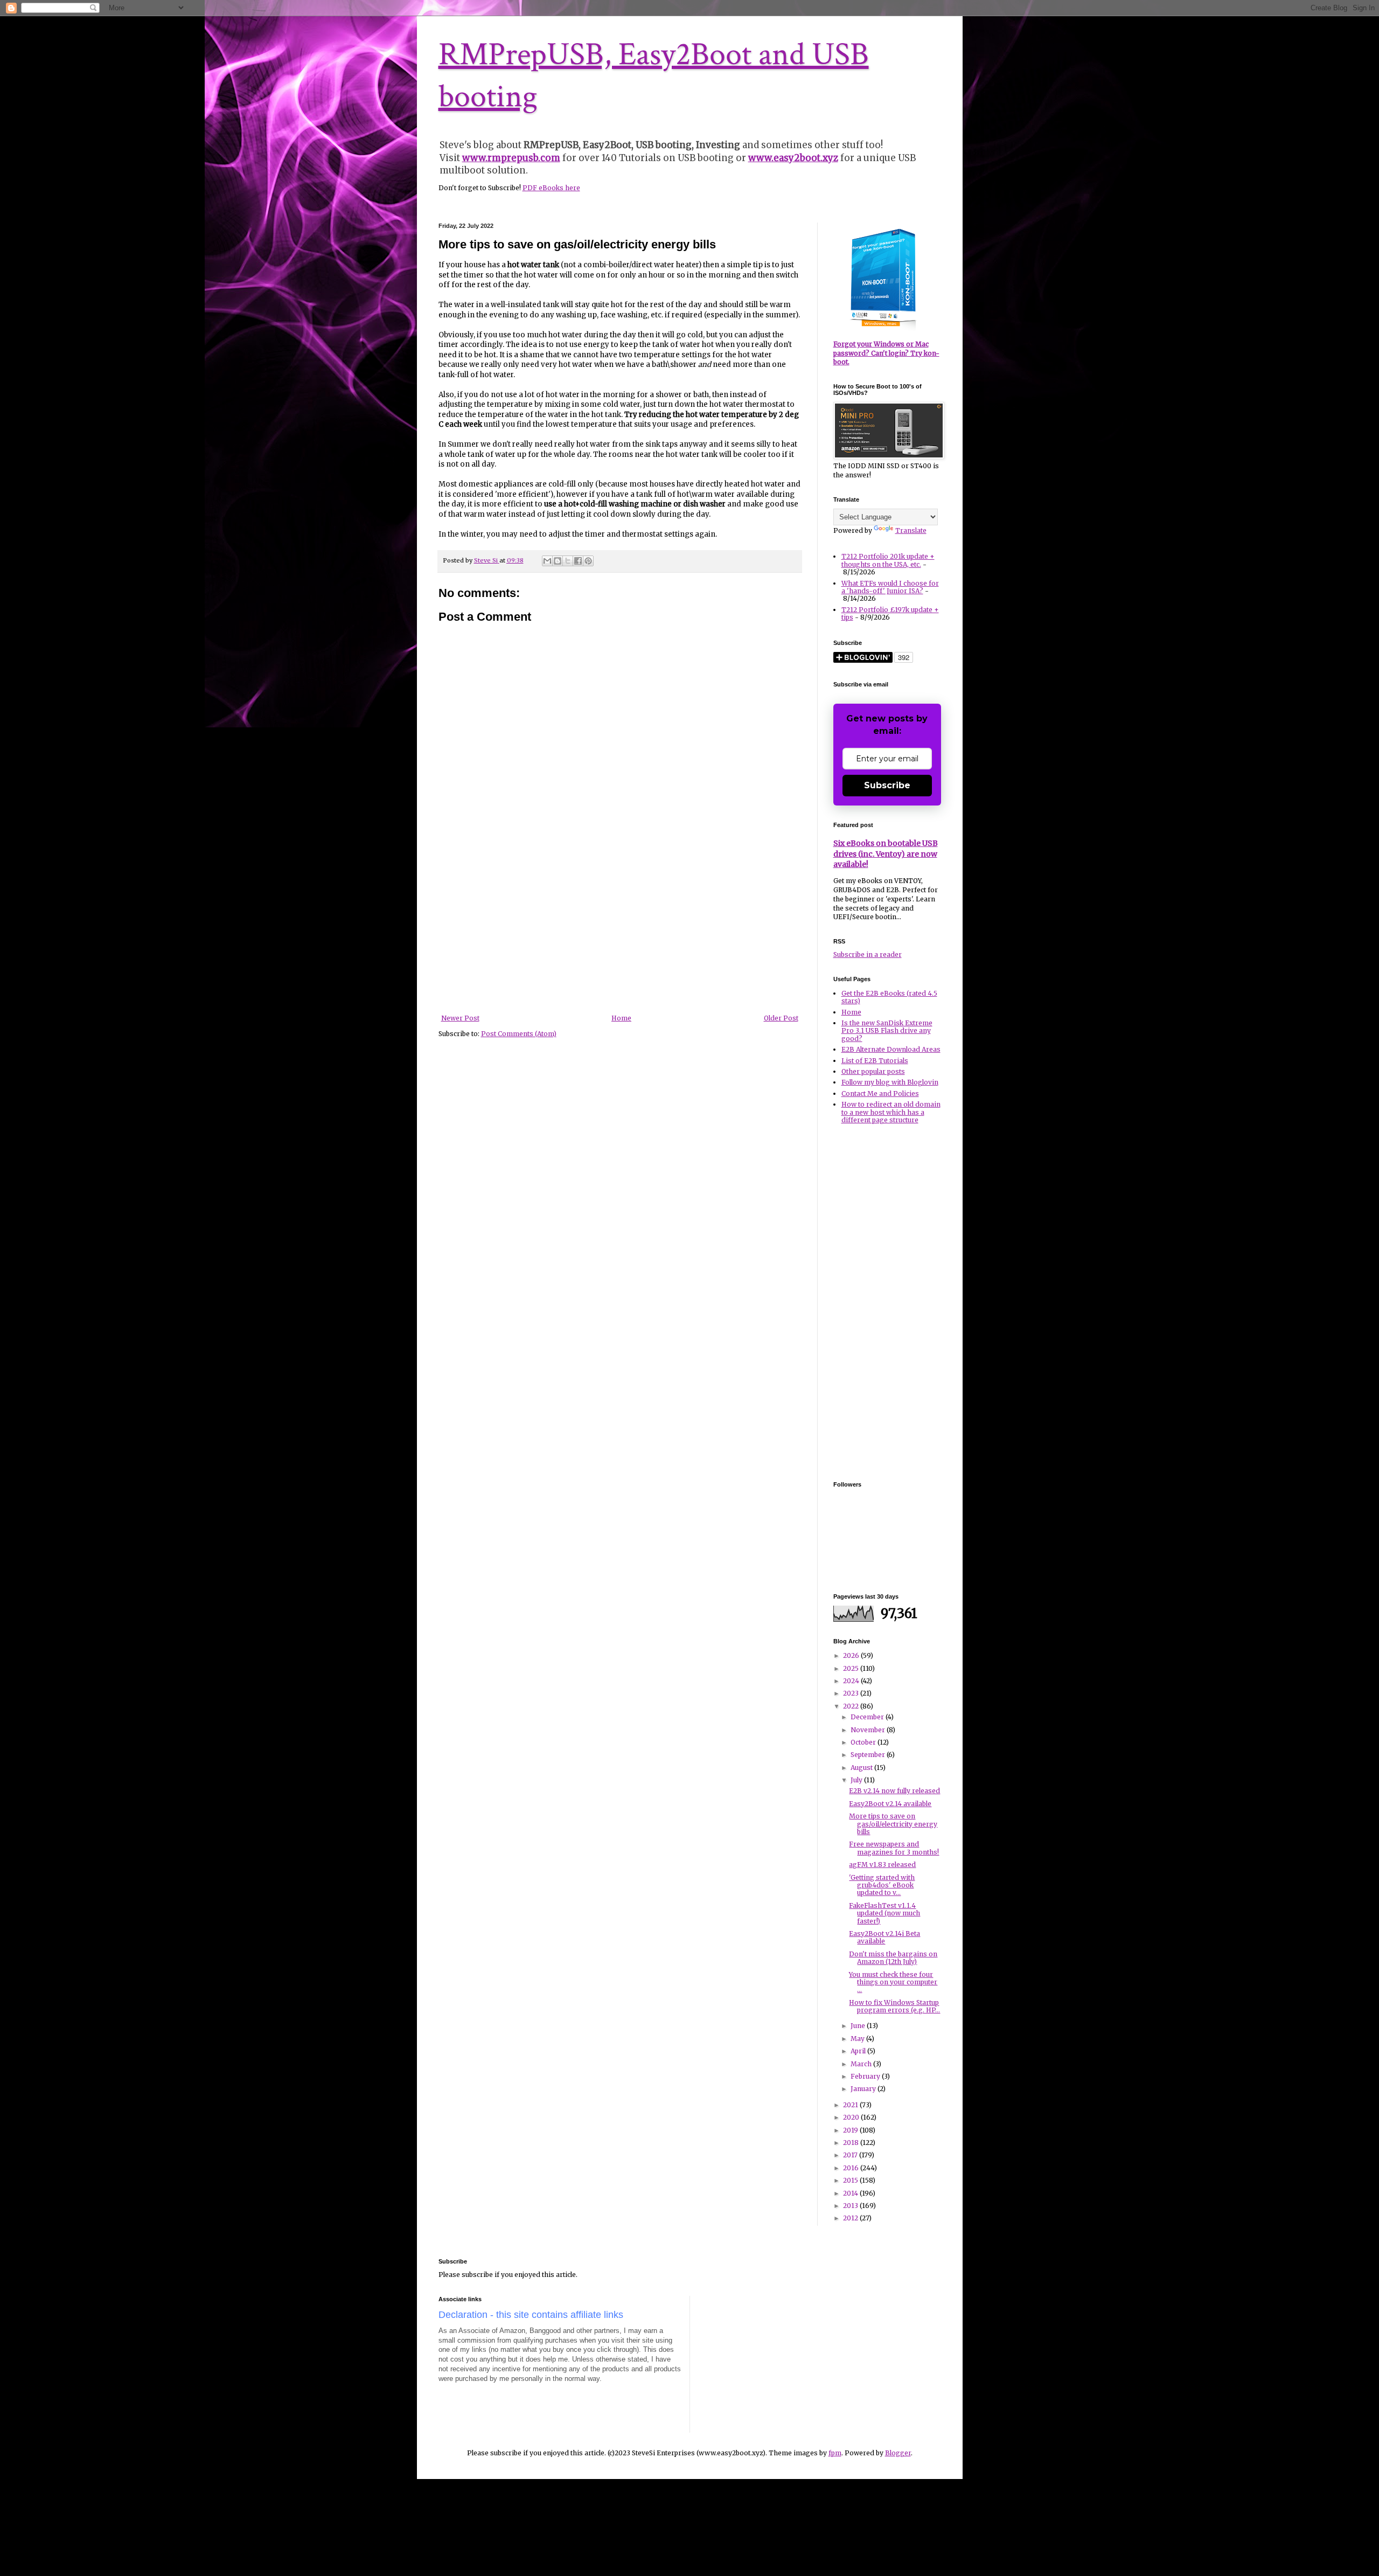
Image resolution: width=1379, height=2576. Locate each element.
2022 (852, 1706)
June (859, 2026)
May (858, 2039)
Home (621, 1018)
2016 (852, 2168)
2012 (851, 2218)
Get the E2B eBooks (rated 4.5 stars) (889, 997)
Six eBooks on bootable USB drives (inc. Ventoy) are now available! (886, 854)
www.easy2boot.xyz (793, 158)
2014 (851, 2193)
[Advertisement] (619, 934)
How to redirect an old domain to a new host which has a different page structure (891, 1112)
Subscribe (887, 785)
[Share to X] (568, 561)
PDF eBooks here (551, 188)
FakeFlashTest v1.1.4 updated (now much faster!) (884, 1913)
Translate (911, 530)
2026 (852, 1655)
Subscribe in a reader (868, 954)
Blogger (898, 2453)
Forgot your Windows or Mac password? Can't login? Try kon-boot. (886, 353)
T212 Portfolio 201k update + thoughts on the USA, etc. (888, 560)
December (868, 1717)
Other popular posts (873, 1071)
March (862, 2064)
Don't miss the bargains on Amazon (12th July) (893, 1958)
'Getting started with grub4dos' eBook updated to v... (882, 1885)
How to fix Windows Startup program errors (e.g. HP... (894, 2006)
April (859, 2051)
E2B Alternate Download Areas (891, 1049)
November (869, 1730)
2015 (851, 2180)
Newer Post (460, 1018)
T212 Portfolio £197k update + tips (890, 613)
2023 (852, 1693)
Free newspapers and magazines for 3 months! (894, 1848)
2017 (851, 2155)
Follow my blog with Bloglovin (890, 1082)
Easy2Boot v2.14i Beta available (884, 1937)
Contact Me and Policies (880, 1093)
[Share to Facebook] (578, 561)
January (864, 2089)
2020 (852, 2117)
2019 (851, 2130)
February (866, 2076)
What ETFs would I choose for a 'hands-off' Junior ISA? (890, 587)
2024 (852, 1681)
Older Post (781, 1018)
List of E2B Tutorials (875, 1061)
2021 (851, 2105)
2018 (852, 2143)
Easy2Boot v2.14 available (890, 1804)
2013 (851, 2206)
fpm (835, 2453)
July (857, 1780)
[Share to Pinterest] (588, 561)
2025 (852, 1668)
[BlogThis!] (558, 561)
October (864, 1742)
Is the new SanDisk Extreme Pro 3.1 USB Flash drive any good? (887, 1031)
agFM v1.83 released (882, 1865)
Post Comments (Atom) (519, 1034)
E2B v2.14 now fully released (894, 1791)
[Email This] (547, 561)
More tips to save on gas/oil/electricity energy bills (893, 1824)
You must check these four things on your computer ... (893, 1982)
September (869, 1755)
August (862, 1768)
